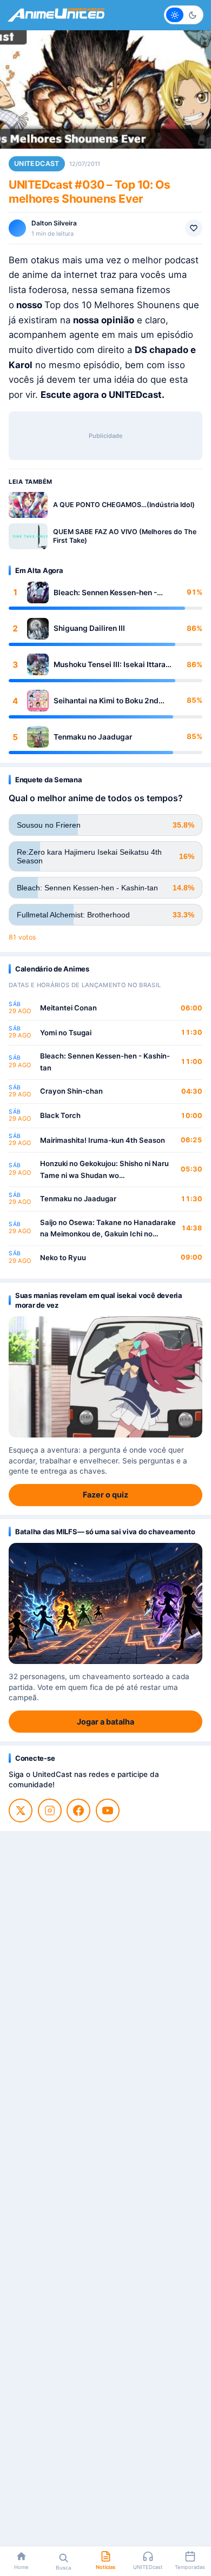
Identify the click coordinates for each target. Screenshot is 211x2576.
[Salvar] (194, 228)
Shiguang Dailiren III (89, 628)
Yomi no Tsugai (66, 1033)
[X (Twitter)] (21, 1810)
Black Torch (60, 1115)
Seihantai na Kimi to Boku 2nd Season (106, 701)
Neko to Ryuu (63, 1257)
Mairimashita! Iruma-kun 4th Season (103, 1140)
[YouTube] (108, 1810)
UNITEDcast (37, 164)
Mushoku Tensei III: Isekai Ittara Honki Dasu (110, 665)
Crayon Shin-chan (71, 1091)
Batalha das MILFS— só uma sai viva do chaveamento (105, 1532)
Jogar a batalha (105, 1722)
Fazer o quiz (105, 1495)
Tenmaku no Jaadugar (93, 737)
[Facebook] (78, 1810)
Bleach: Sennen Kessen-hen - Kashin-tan (105, 593)
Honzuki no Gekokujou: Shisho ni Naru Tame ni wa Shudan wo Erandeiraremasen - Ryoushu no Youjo (105, 1170)
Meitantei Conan (68, 1008)
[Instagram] (50, 1810)
